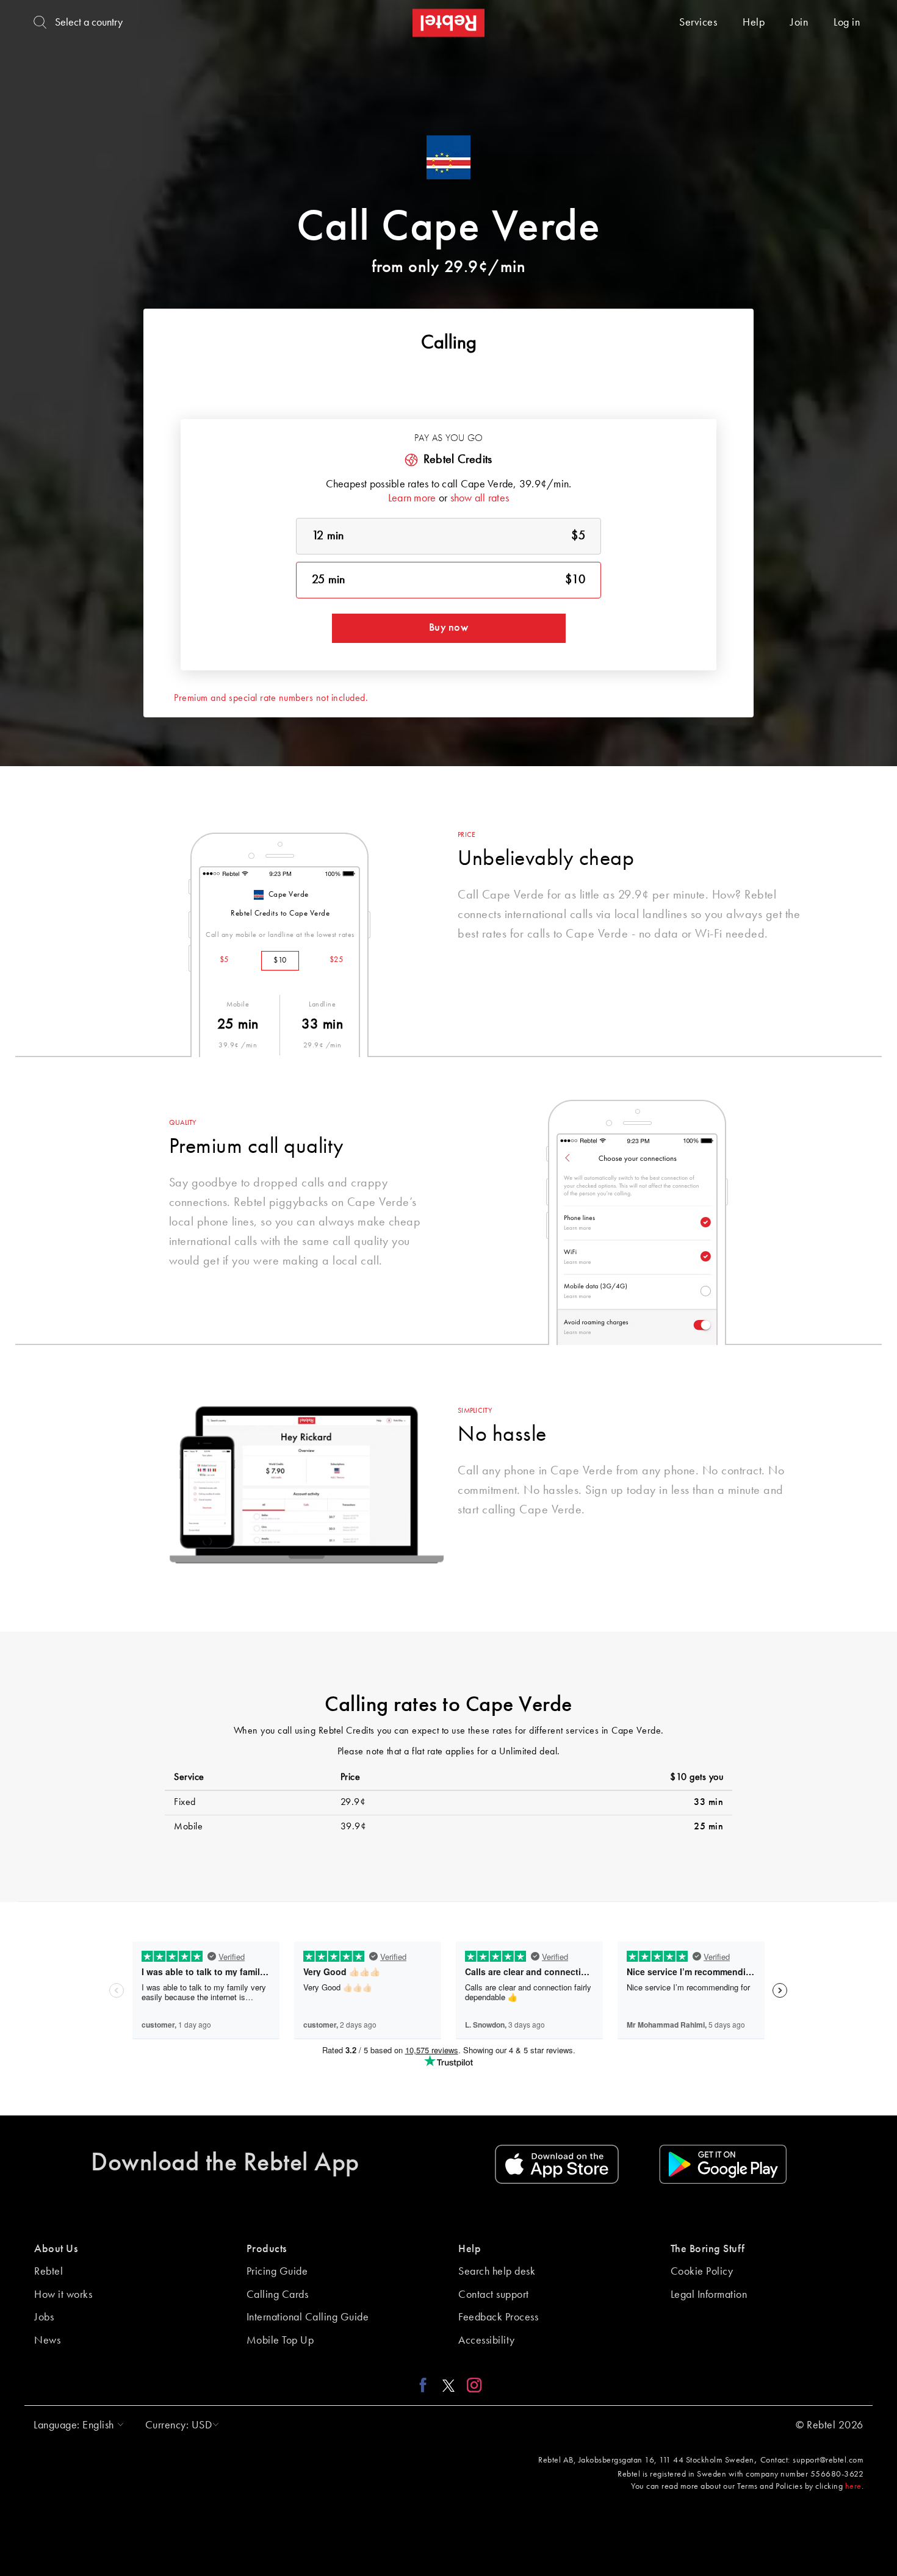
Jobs (44, 2317)
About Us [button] (56, 2249)
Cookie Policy (702, 2272)
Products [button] (267, 2249)
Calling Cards (278, 2295)
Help (754, 23)
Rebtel (49, 2272)
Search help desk (497, 2272)
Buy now (448, 628)
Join (799, 23)
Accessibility (487, 2341)
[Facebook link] (426, 2385)
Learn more (412, 498)
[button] (76, 2425)
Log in (847, 23)
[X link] (448, 2385)
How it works (63, 2295)
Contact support (494, 2295)
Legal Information (709, 2295)
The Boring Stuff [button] (708, 2249)
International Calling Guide (308, 2317)
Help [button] (470, 2249)
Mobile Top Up (280, 2341)
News (47, 2341)
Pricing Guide (277, 2272)
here (853, 2486)
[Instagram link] (471, 2385)
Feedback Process (498, 2317)
